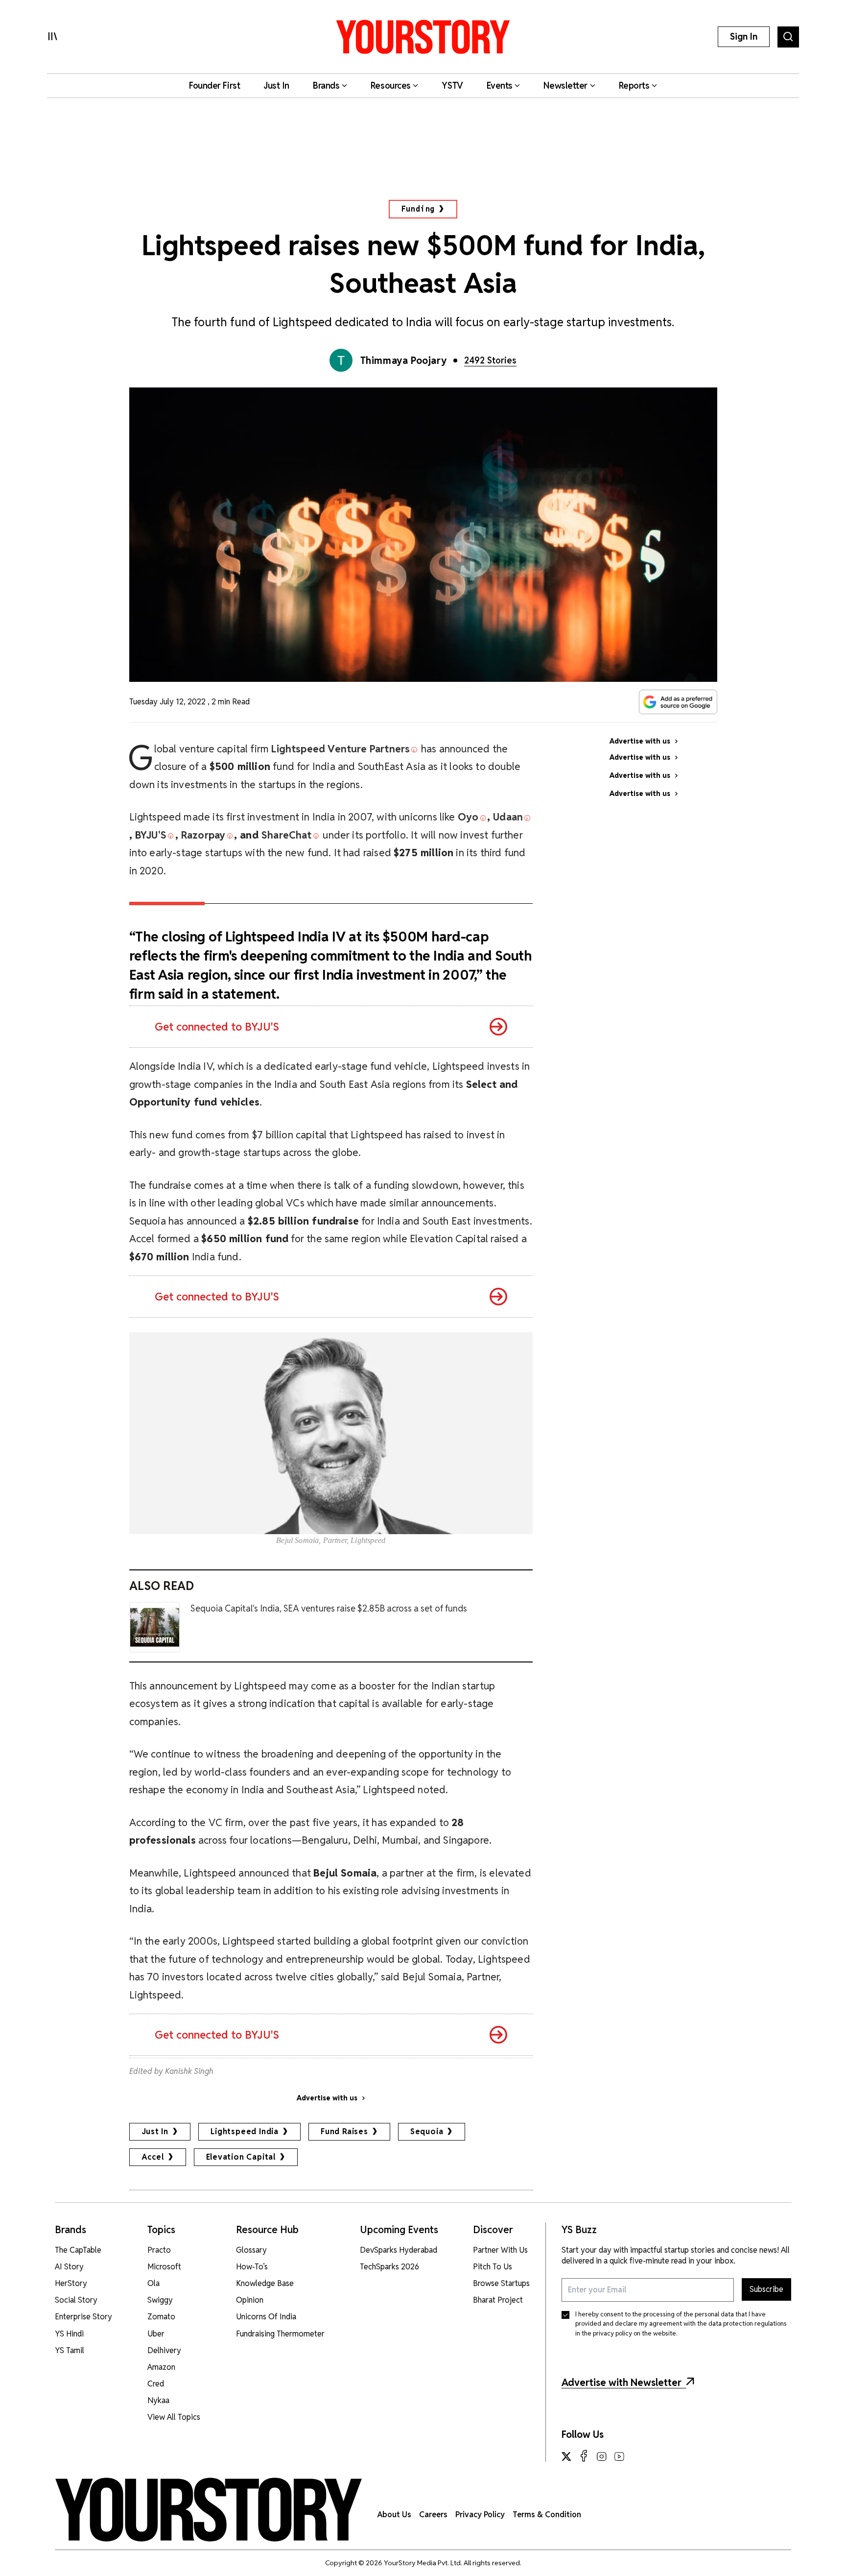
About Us (394, 2515)
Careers (433, 2515)
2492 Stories (490, 360)
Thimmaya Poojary (404, 361)
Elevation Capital (241, 2157)
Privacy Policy (480, 2515)
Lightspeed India (245, 2131)
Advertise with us (327, 2098)
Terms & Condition (547, 2515)
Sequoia (427, 2131)
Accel (153, 2157)
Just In (155, 2131)
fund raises (344, 2131)
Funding (418, 209)
